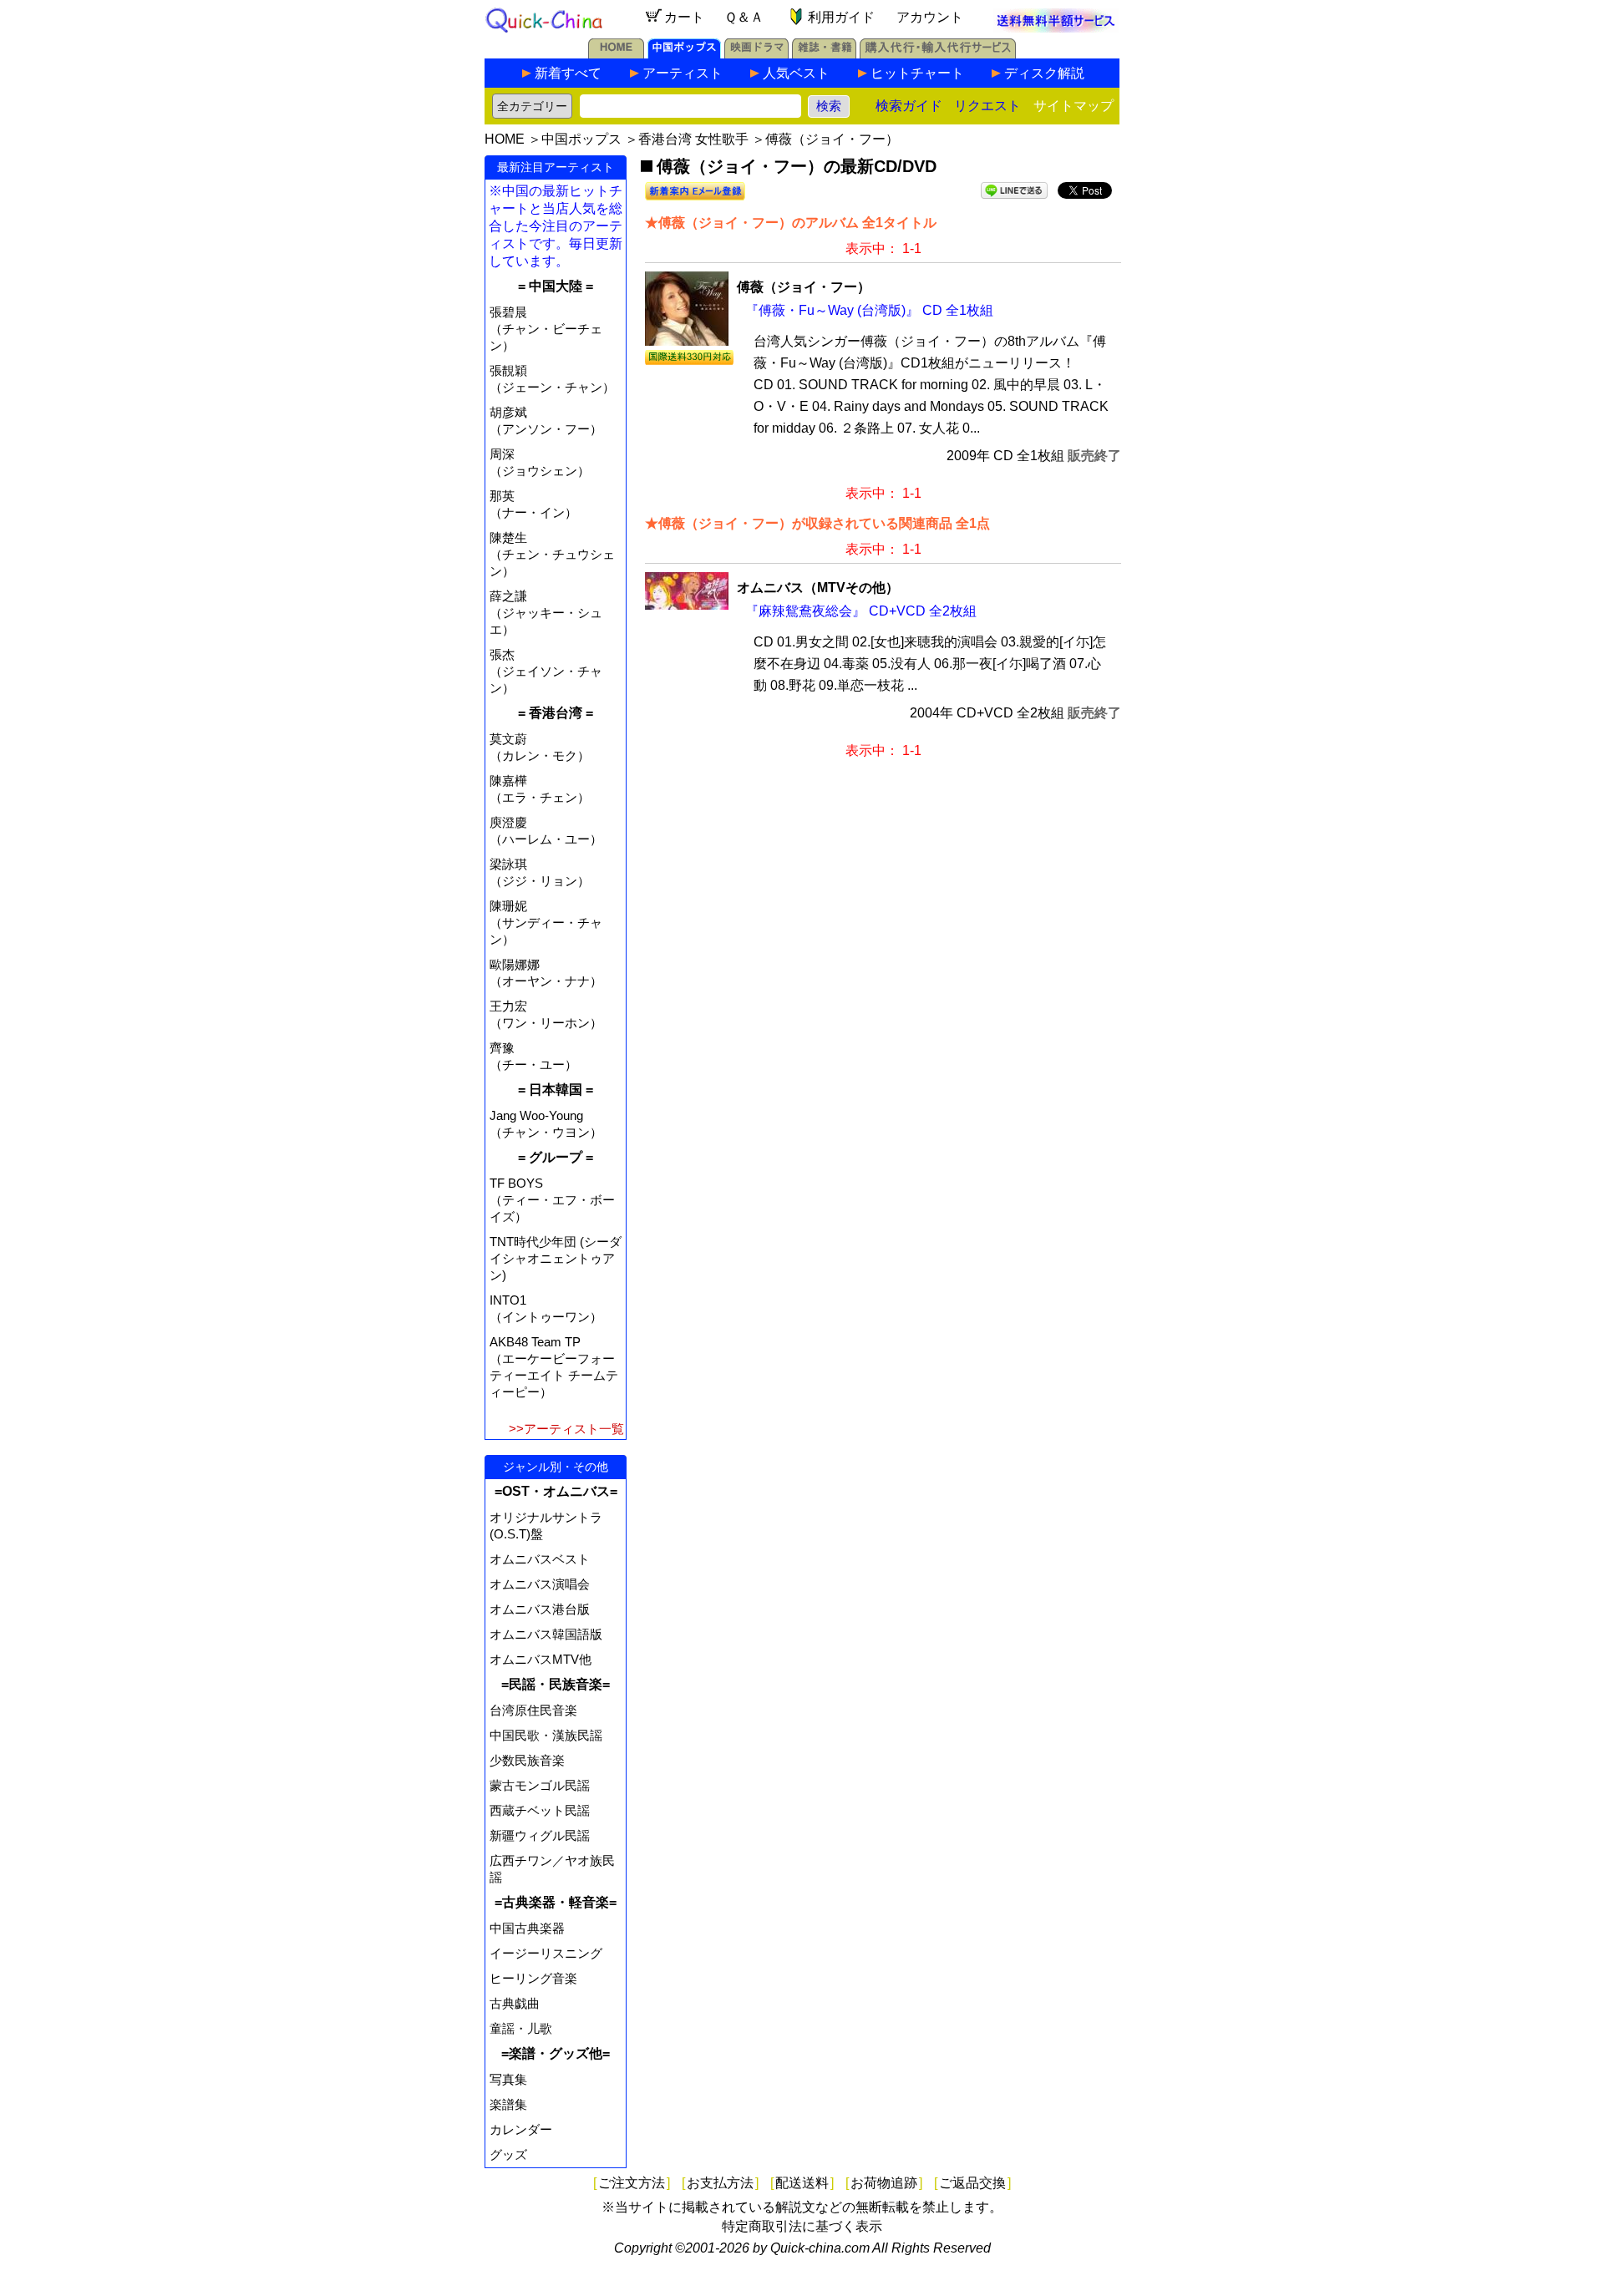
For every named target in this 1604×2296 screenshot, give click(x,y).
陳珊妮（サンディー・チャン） (546, 922)
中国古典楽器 (527, 1928)
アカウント (930, 17)
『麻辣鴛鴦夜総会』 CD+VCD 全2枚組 (861, 611)
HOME (505, 139)
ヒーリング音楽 (533, 1978)
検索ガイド (909, 106)
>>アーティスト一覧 (566, 1429)
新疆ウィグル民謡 (540, 1835)
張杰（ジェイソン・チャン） (546, 671)
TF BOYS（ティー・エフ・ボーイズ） (552, 1200)
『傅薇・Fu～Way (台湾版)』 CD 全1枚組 (869, 310)
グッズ (508, 2154)
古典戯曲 (515, 2003)
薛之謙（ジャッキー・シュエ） (546, 613)
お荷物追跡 (884, 2183)
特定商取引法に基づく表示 (802, 2226)
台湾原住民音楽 (533, 1710)
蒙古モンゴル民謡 (540, 1785)
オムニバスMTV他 (541, 1659)
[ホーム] (616, 54)
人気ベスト (796, 73)
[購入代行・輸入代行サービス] (938, 54)
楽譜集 (508, 2104)
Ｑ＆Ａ (744, 17)
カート (684, 17)
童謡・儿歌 (521, 2028)
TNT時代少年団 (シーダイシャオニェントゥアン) (556, 1258)
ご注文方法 (632, 2183)
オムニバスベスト (540, 1559)
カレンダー (521, 2129)
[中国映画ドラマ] (756, 54)
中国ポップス (581, 139)
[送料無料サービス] (1056, 28)
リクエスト (987, 106)
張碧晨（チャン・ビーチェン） (546, 329)
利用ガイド (841, 17)
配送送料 (802, 2183)
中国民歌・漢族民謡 (546, 1735)
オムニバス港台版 (540, 1609)
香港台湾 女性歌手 (693, 139)
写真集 (508, 2079)
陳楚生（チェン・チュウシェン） (552, 554)
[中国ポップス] (684, 54)
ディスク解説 (1044, 73)
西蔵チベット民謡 (540, 1810)
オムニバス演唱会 (540, 1584)
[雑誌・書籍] (824, 54)
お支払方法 (720, 2183)
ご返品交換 (972, 2183)
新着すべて (568, 73)
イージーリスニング (546, 1953)
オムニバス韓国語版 (546, 1634)
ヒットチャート (917, 73)
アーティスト (683, 73)
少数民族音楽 (527, 1760)
